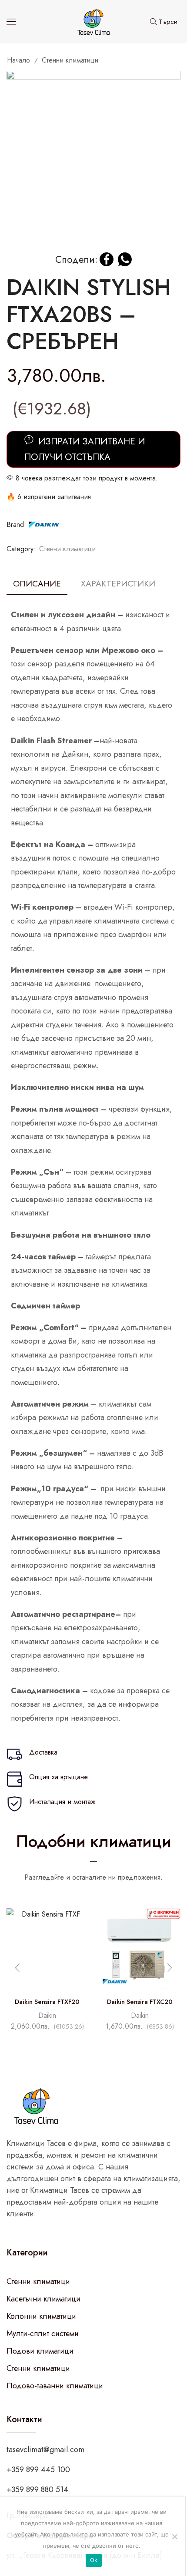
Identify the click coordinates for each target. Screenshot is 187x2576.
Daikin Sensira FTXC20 (140, 2002)
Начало (18, 60)
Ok (94, 2560)
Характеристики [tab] (118, 583)
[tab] (37, 584)
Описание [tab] (37, 583)
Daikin (47, 2015)
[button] (170, 1968)
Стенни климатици (70, 60)
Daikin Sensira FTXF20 (47, 2002)
